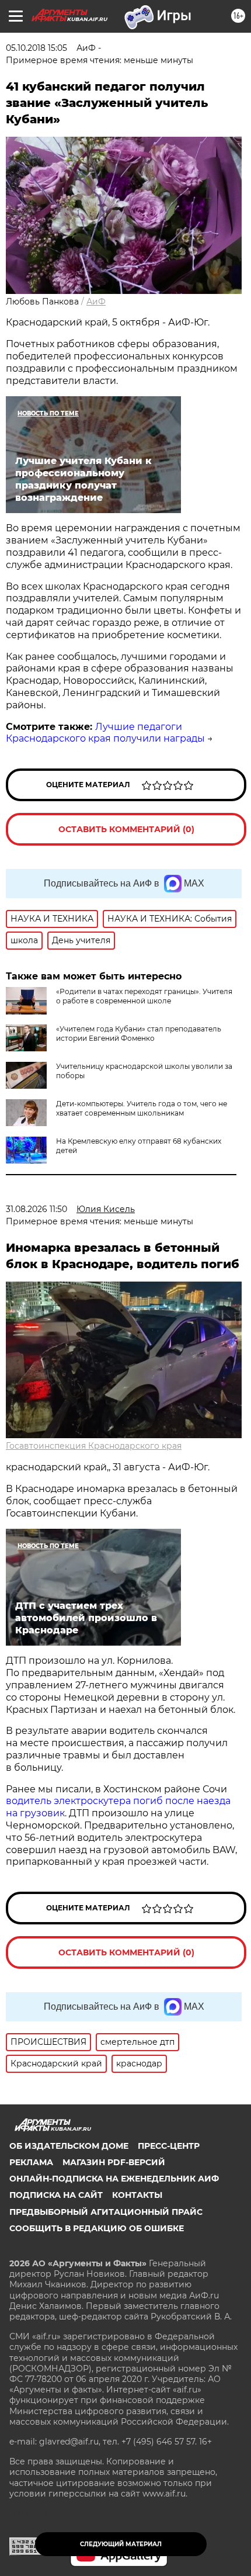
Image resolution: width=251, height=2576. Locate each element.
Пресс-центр (169, 2146)
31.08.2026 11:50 (36, 1209)
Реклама (31, 2162)
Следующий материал (121, 2544)
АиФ (96, 302)
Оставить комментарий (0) (126, 829)
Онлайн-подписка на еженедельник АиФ (114, 2179)
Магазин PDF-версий (114, 2162)
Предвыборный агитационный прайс (106, 2212)
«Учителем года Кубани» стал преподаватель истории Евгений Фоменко (139, 1033)
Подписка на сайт (56, 2195)
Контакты (137, 2195)
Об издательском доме (69, 2146)
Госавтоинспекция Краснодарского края (94, 1446)
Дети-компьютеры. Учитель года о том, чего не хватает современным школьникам (142, 1108)
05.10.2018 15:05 (36, 48)
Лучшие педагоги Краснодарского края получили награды (105, 733)
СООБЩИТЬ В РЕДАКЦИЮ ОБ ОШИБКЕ (97, 2228)
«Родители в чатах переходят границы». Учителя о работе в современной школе (144, 996)
